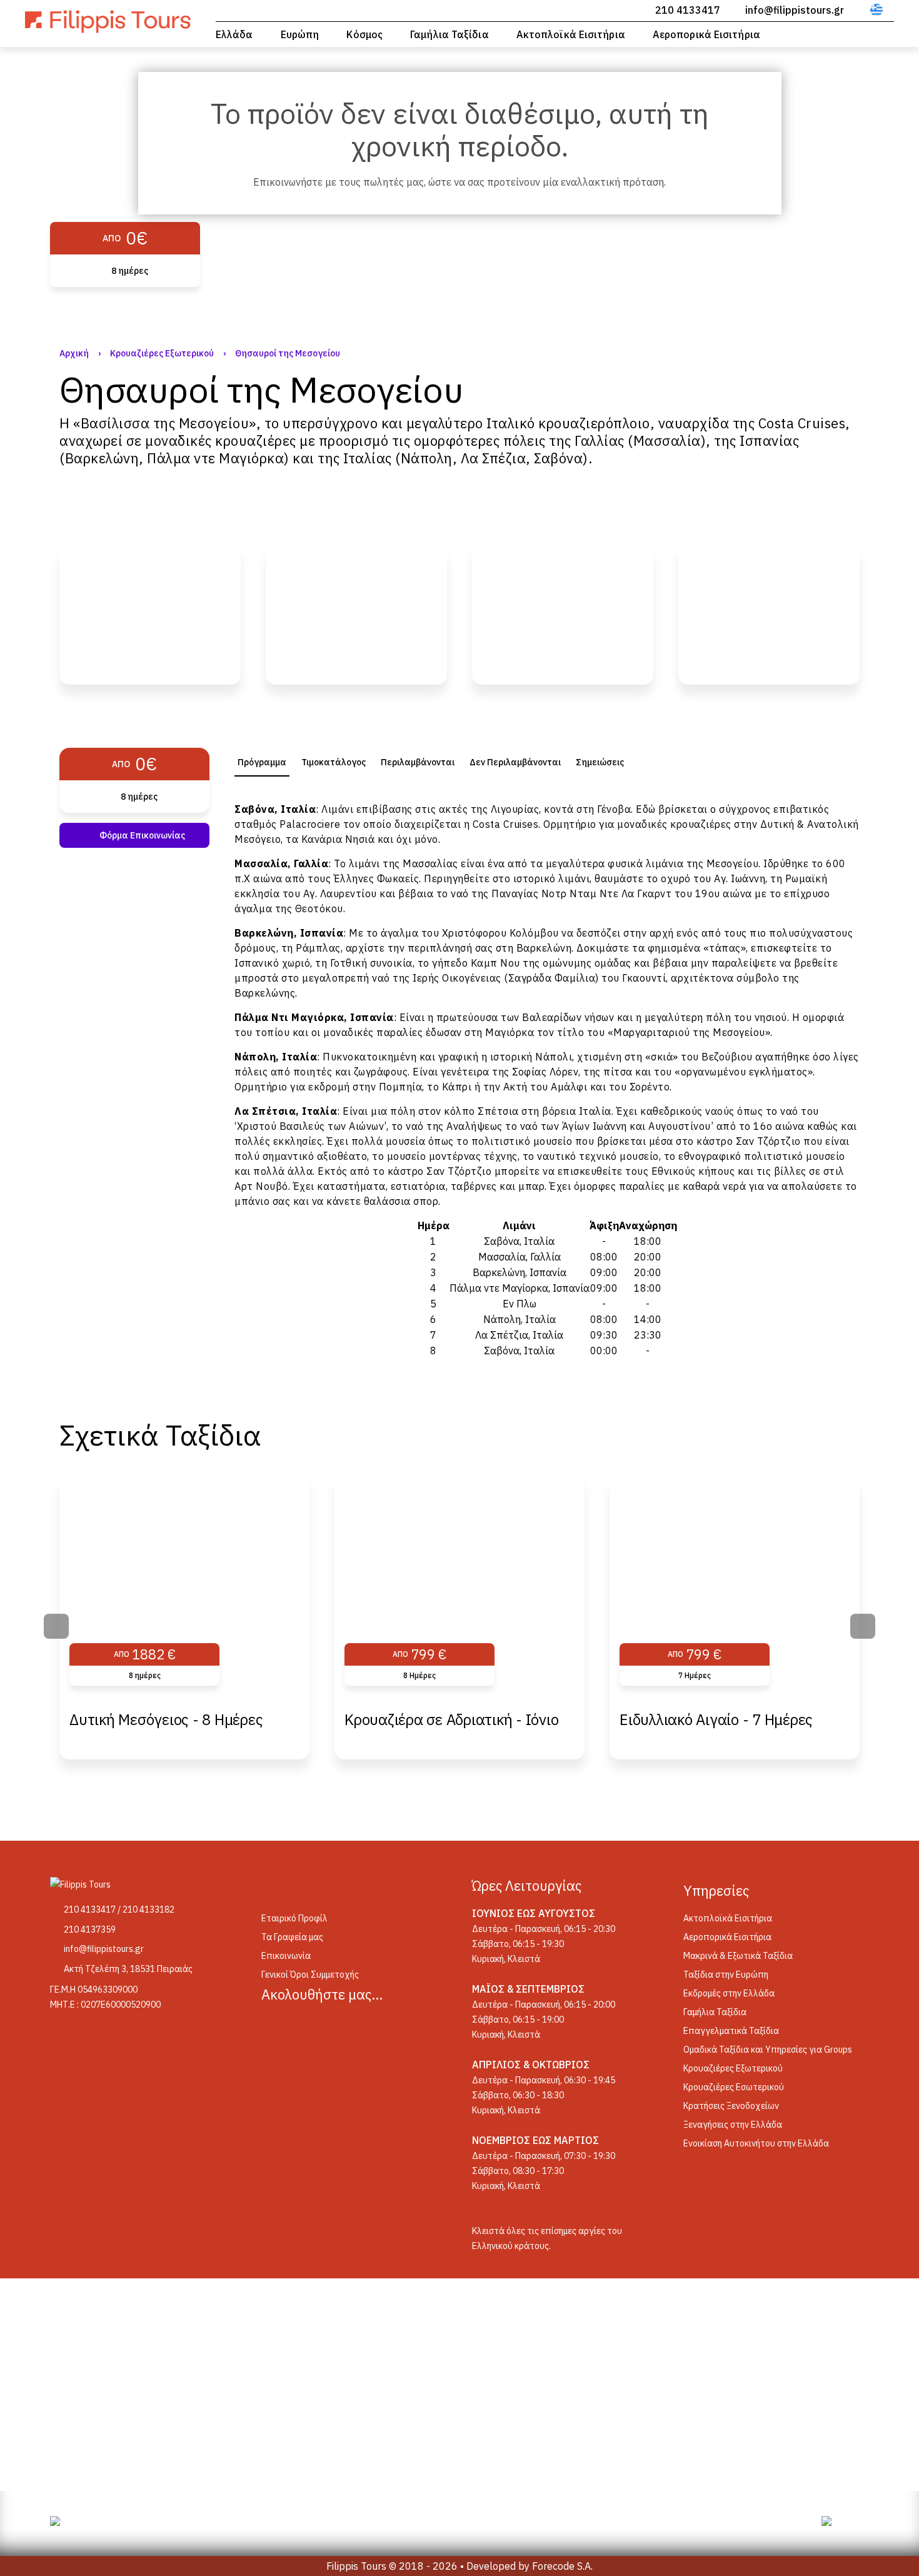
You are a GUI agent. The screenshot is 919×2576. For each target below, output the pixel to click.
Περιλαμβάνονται (418, 762)
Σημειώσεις (600, 762)
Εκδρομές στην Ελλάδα (729, 1993)
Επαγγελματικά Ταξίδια (731, 2031)
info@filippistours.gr (795, 10)
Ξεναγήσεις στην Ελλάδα (733, 2125)
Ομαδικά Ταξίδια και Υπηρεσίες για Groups (768, 2050)
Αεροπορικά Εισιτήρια (706, 34)
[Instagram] (308, 2025)
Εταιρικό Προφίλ (294, 1918)
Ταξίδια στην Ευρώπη (726, 1975)
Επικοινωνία (286, 1956)
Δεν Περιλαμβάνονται (515, 762)
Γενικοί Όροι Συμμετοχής (310, 1975)
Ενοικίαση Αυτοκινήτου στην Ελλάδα (756, 2143)
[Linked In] (340, 2025)
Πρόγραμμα (262, 762)
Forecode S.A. (562, 2566)
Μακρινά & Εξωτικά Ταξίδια (738, 1956)
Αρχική (74, 353)
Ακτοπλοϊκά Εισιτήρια (571, 34)
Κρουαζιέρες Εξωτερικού (162, 353)
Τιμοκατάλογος (334, 762)
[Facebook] (276, 2025)
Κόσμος (364, 34)
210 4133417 (688, 10)
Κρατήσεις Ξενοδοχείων (731, 2106)
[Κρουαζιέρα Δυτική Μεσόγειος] (356, 615)
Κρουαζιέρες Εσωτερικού (734, 2087)
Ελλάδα (234, 34)
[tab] (262, 762)
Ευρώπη (300, 34)
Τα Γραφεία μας (292, 1937)
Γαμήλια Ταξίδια (449, 34)
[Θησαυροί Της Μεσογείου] (150, 615)
